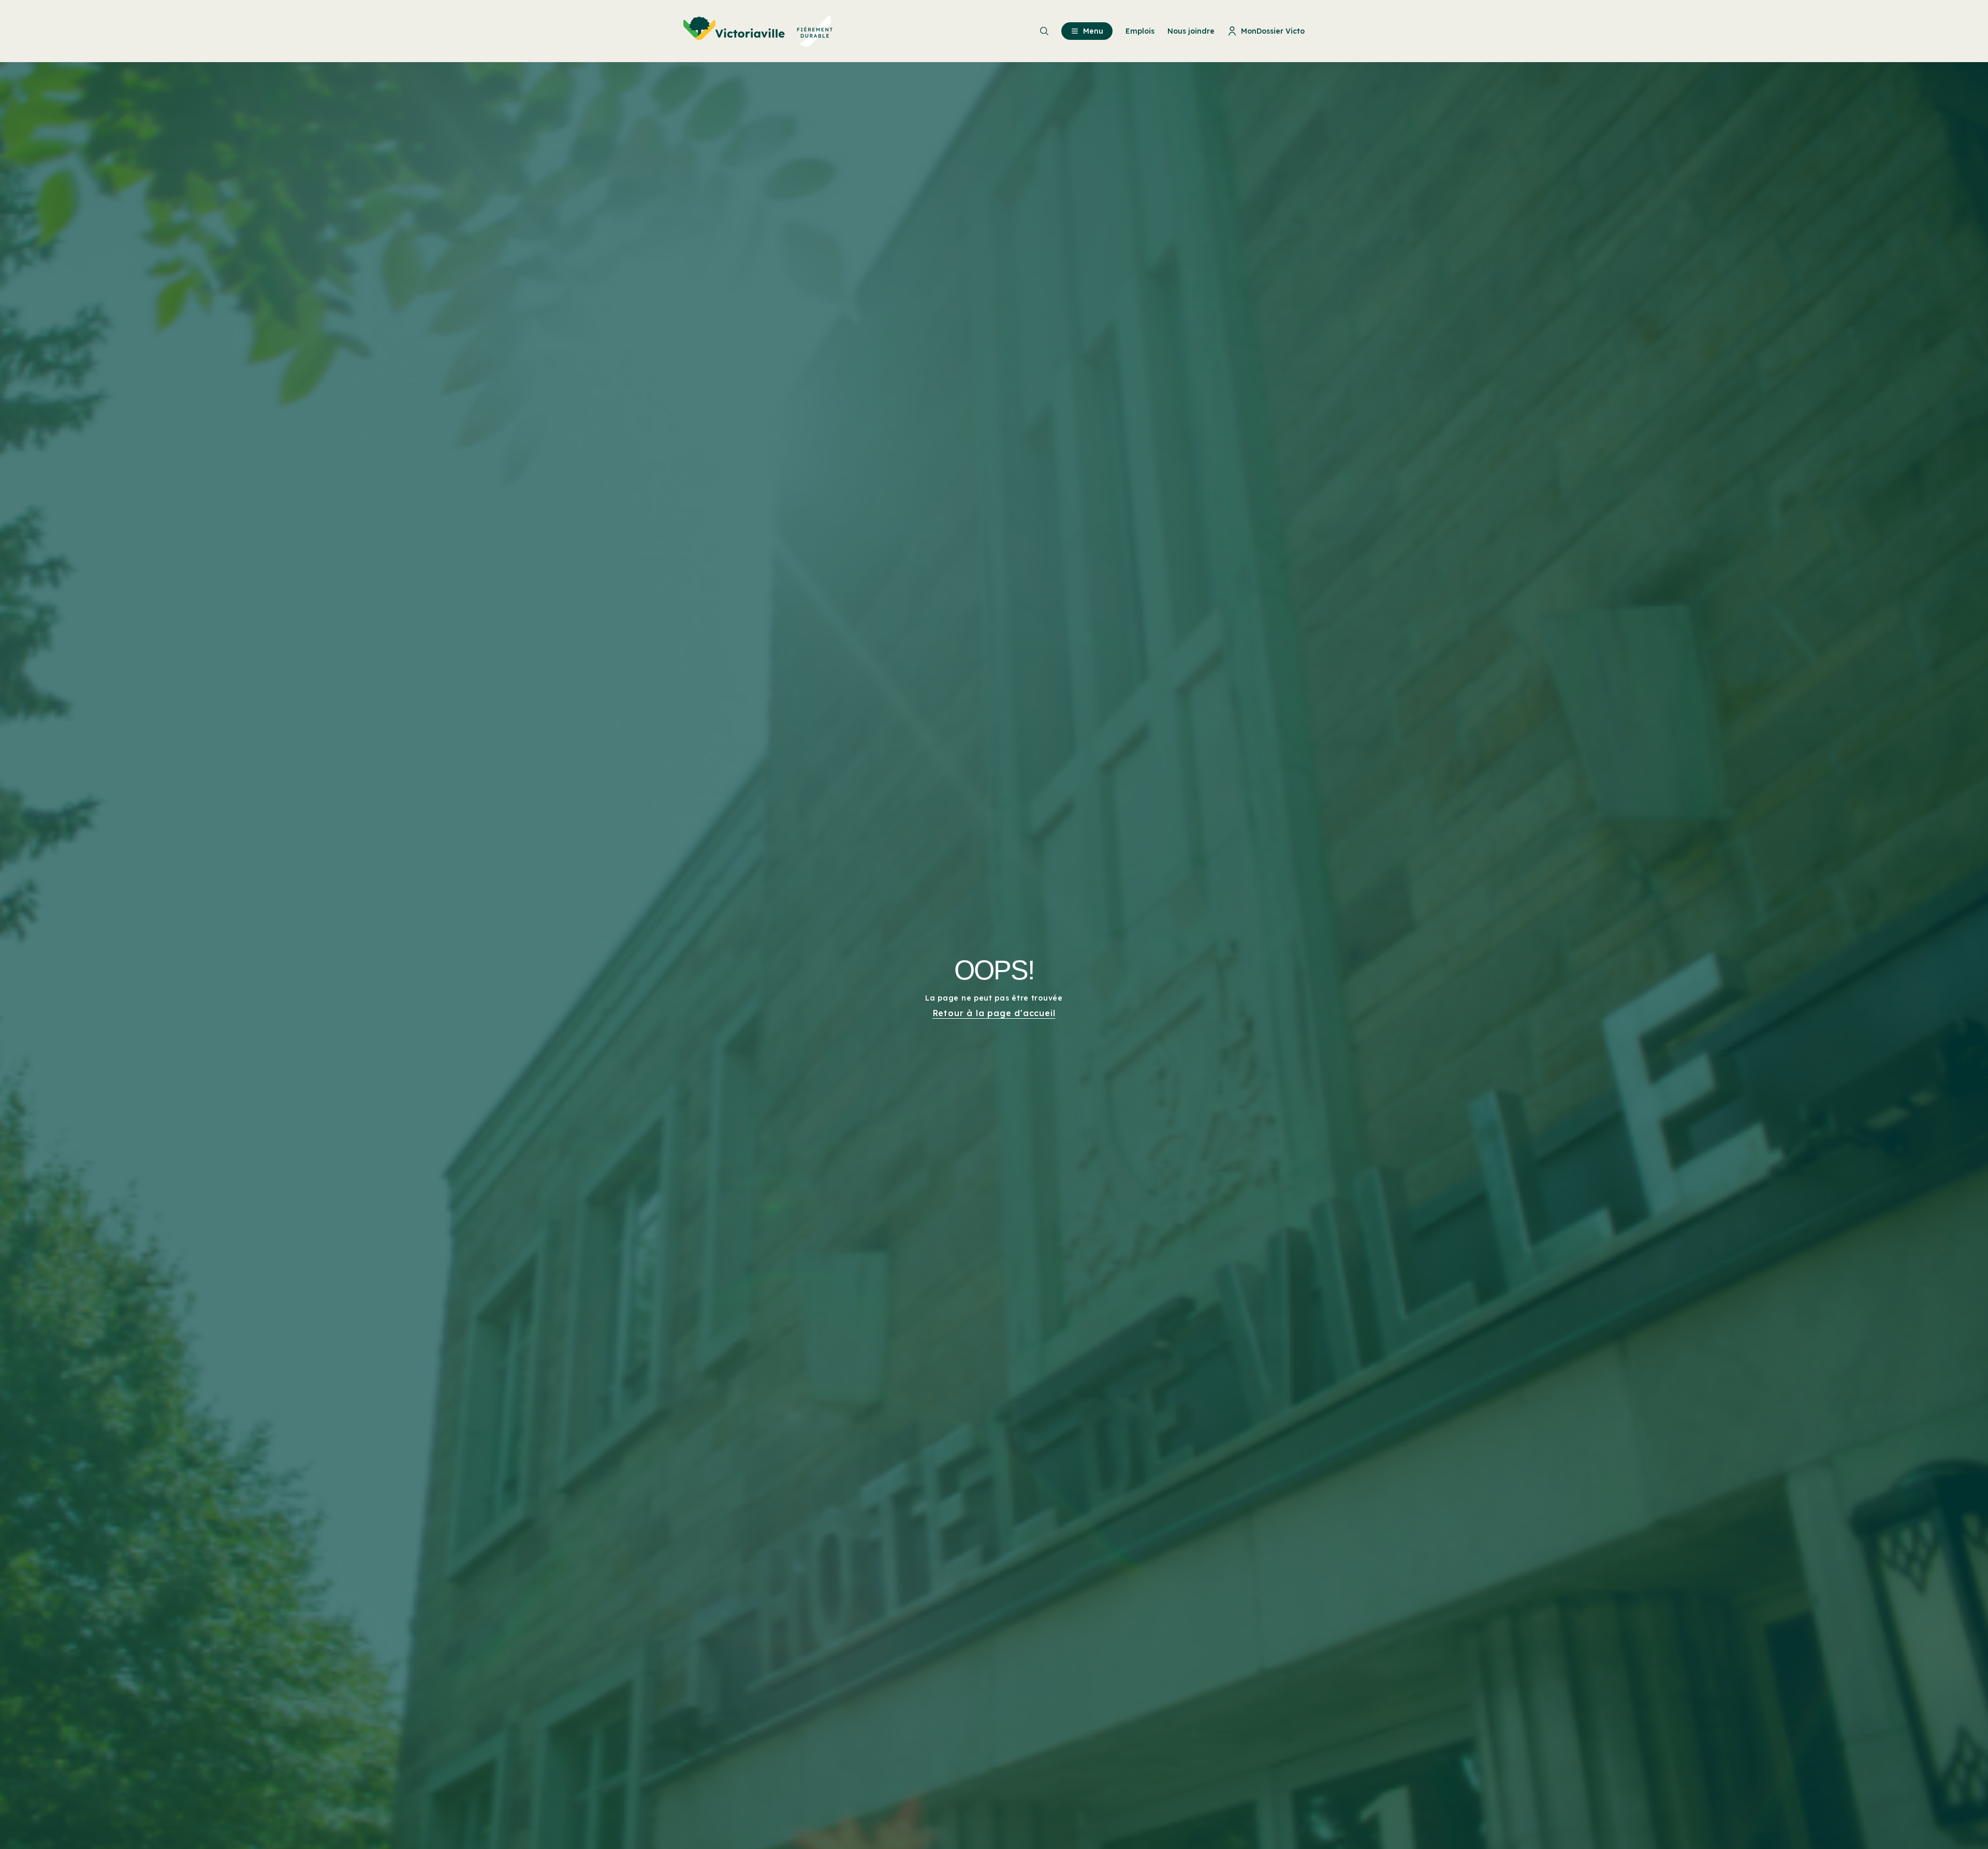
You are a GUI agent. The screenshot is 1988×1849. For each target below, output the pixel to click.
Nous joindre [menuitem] (1191, 31)
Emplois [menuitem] (1140, 31)
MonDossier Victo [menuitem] (1273, 31)
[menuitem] (758, 31)
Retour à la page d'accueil (994, 1013)
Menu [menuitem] (1093, 31)
